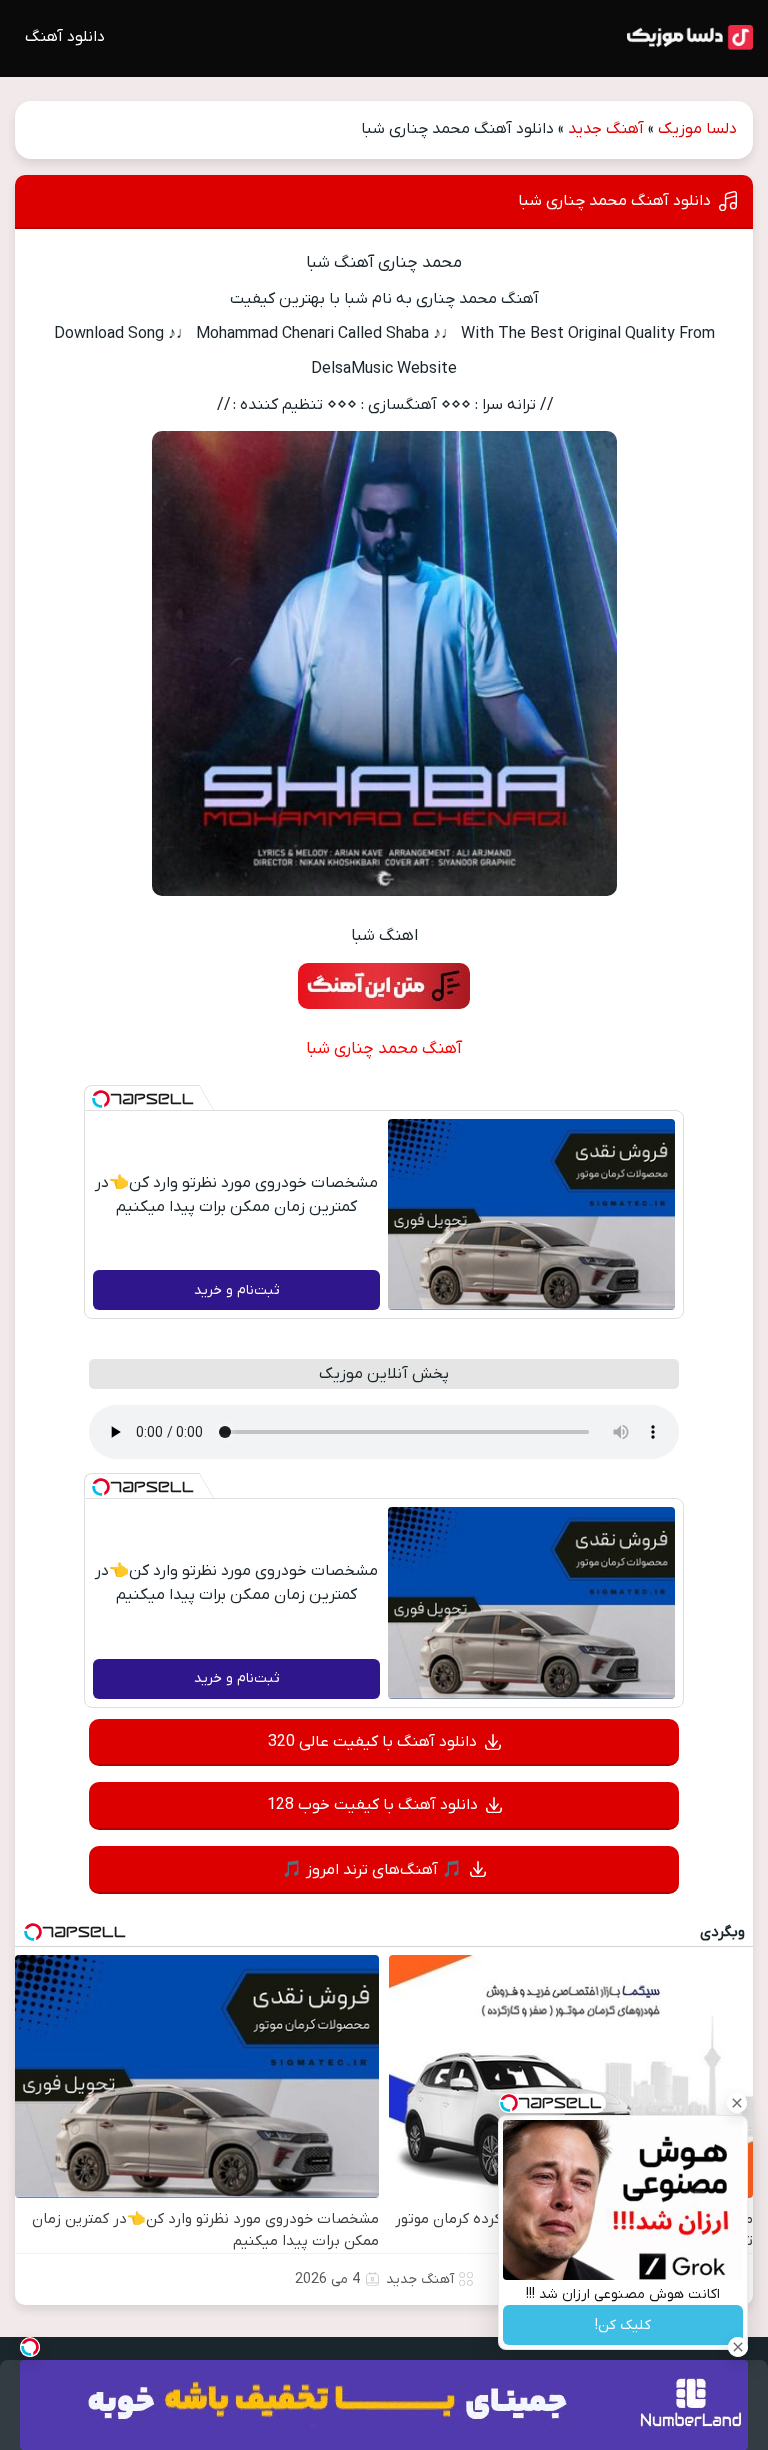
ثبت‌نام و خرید (237, 1290)
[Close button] (737, 2103)
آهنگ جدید (606, 129)
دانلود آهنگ (65, 37)
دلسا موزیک (697, 129)
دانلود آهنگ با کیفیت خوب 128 (372, 1805)
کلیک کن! (623, 2325)
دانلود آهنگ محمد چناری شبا (614, 201)
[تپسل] (101, 1099)
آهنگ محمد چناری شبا (384, 1049)
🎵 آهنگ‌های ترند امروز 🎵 (372, 1870)
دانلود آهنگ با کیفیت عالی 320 (372, 1742)
